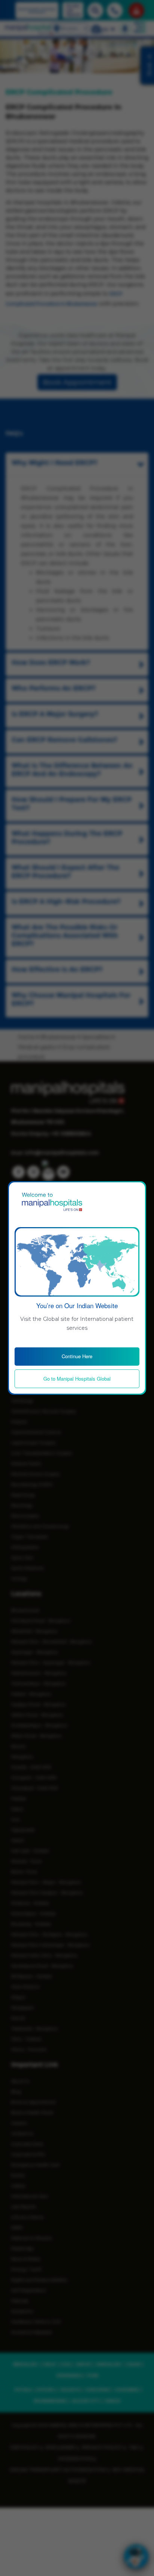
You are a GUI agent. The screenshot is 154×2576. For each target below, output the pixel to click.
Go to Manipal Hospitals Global (77, 1379)
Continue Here (77, 1356)
